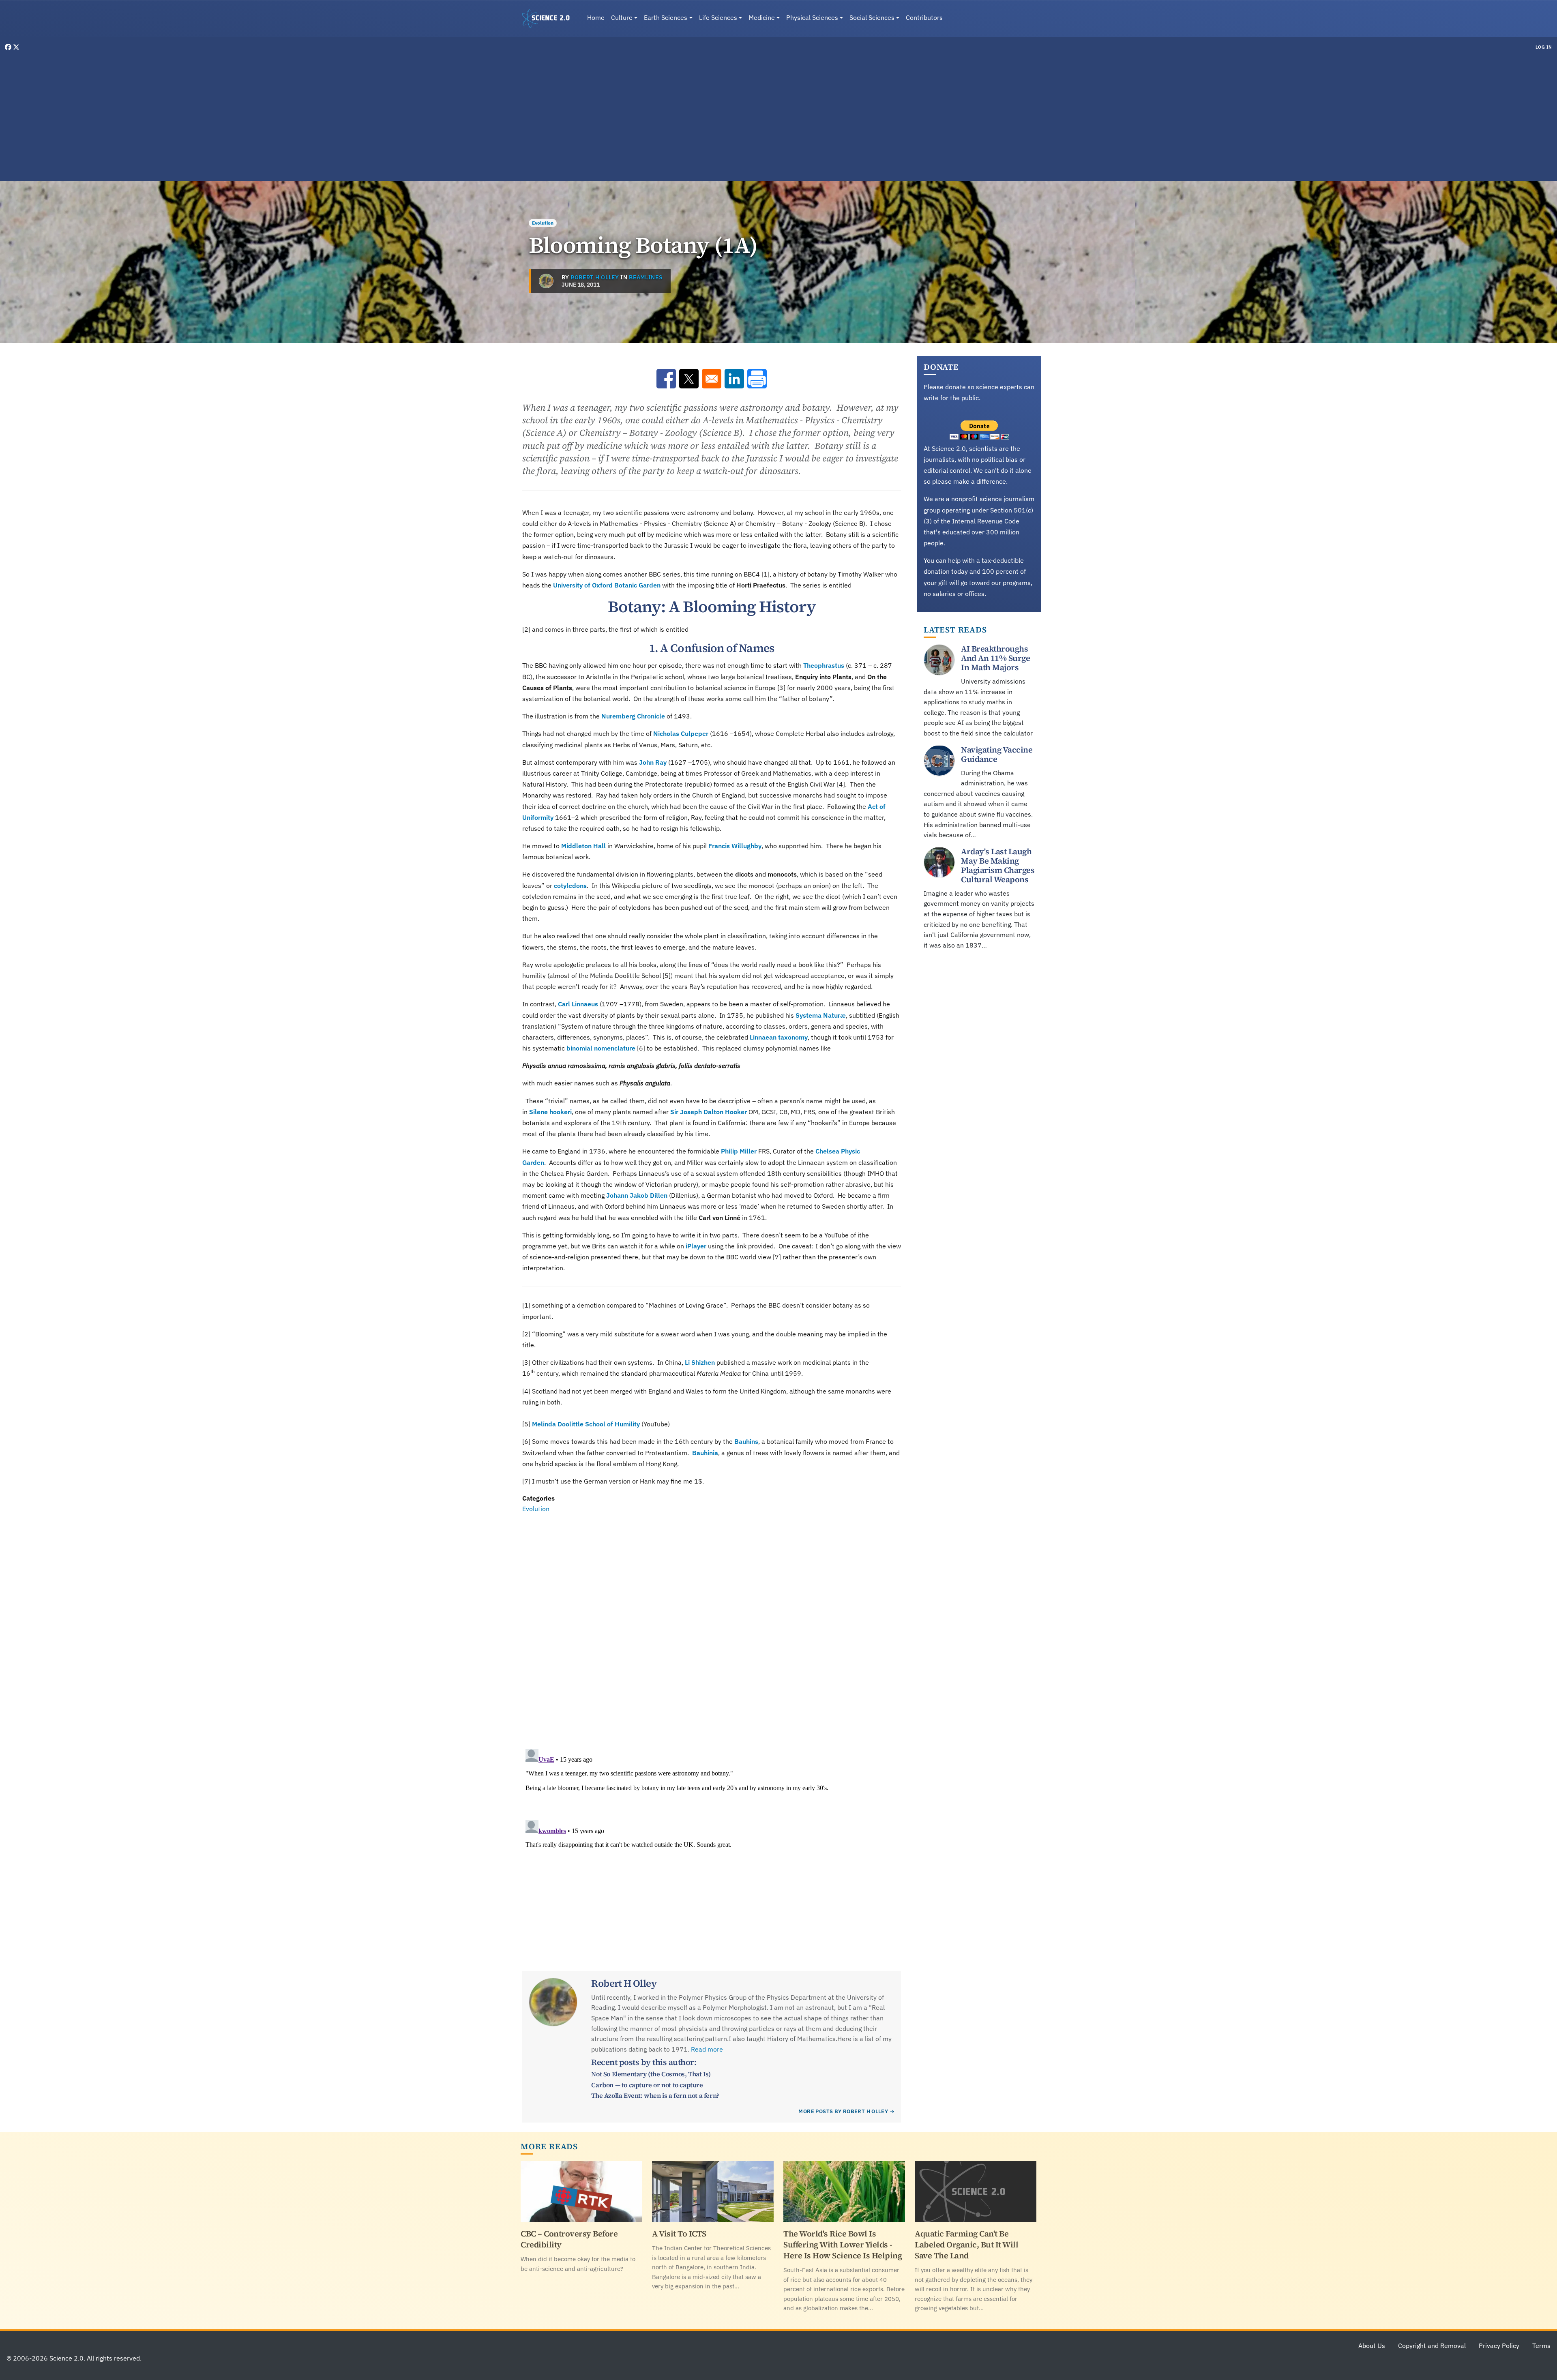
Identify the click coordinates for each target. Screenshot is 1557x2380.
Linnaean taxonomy (779, 1037)
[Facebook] (9, 47)
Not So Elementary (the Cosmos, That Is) (651, 2074)
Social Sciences (872, 17)
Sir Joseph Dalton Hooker (709, 1112)
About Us (1372, 2346)
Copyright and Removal (1432, 2346)
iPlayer (696, 1246)
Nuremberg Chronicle (633, 716)
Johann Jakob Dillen (637, 1195)
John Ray (653, 762)
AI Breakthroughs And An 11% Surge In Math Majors (995, 658)
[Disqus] (712, 1626)
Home (596, 17)
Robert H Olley (595, 277)
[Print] (757, 379)
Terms (1541, 2346)
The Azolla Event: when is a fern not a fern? (655, 2095)
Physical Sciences (812, 17)
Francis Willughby (735, 846)
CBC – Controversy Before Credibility (569, 2239)
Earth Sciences (666, 17)
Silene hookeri (550, 1112)
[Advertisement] (778, 115)
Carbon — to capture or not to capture (647, 2085)
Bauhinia (705, 1453)
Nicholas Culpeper (681, 733)
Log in (1544, 47)
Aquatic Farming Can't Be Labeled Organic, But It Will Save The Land (966, 2245)
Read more (707, 2049)
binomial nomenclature (601, 1048)
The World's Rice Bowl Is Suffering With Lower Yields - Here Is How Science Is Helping (843, 2245)
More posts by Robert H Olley (843, 2111)
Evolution (543, 223)
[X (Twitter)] (16, 47)
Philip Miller (739, 1151)
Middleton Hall (583, 846)
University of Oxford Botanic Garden (607, 585)
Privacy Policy (1499, 2346)
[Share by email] (712, 379)
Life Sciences (718, 17)
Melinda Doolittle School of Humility (586, 1424)
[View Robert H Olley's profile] (546, 281)
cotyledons (570, 886)
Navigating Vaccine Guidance (997, 754)
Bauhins (746, 1441)
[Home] (549, 19)
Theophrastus (824, 665)
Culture (622, 17)
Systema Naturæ (821, 1015)
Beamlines (646, 277)
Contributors (924, 17)
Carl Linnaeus (578, 1004)
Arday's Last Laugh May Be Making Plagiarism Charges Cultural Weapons (998, 865)
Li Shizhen (700, 1362)
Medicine (762, 17)
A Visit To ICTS (679, 2234)
